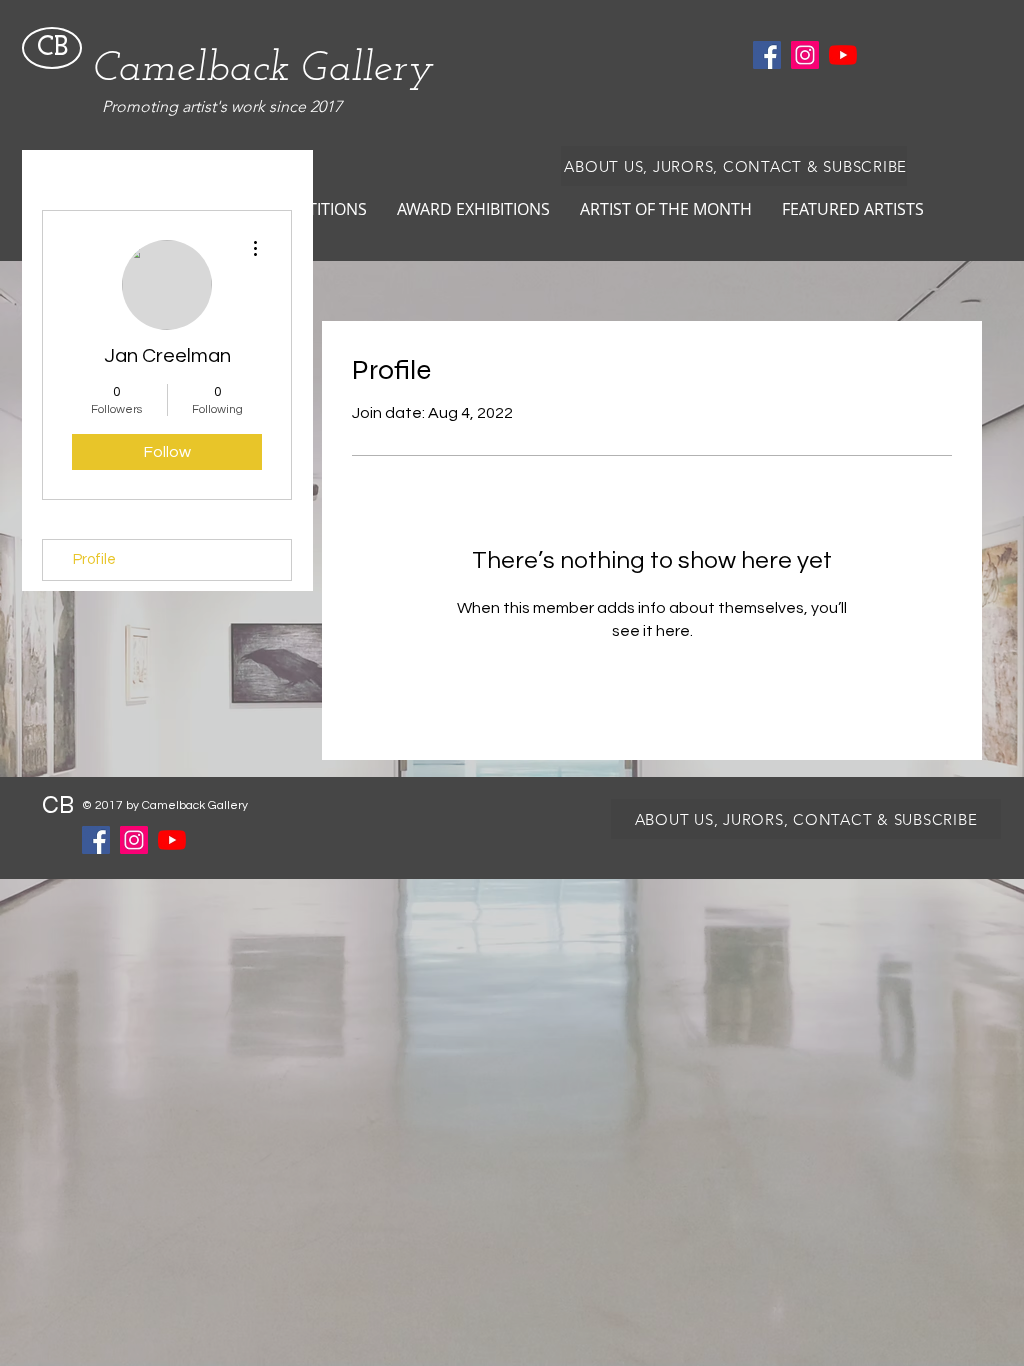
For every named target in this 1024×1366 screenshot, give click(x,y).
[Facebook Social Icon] (767, 55)
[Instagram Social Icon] (805, 55)
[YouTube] (843, 55)
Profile (94, 559)
